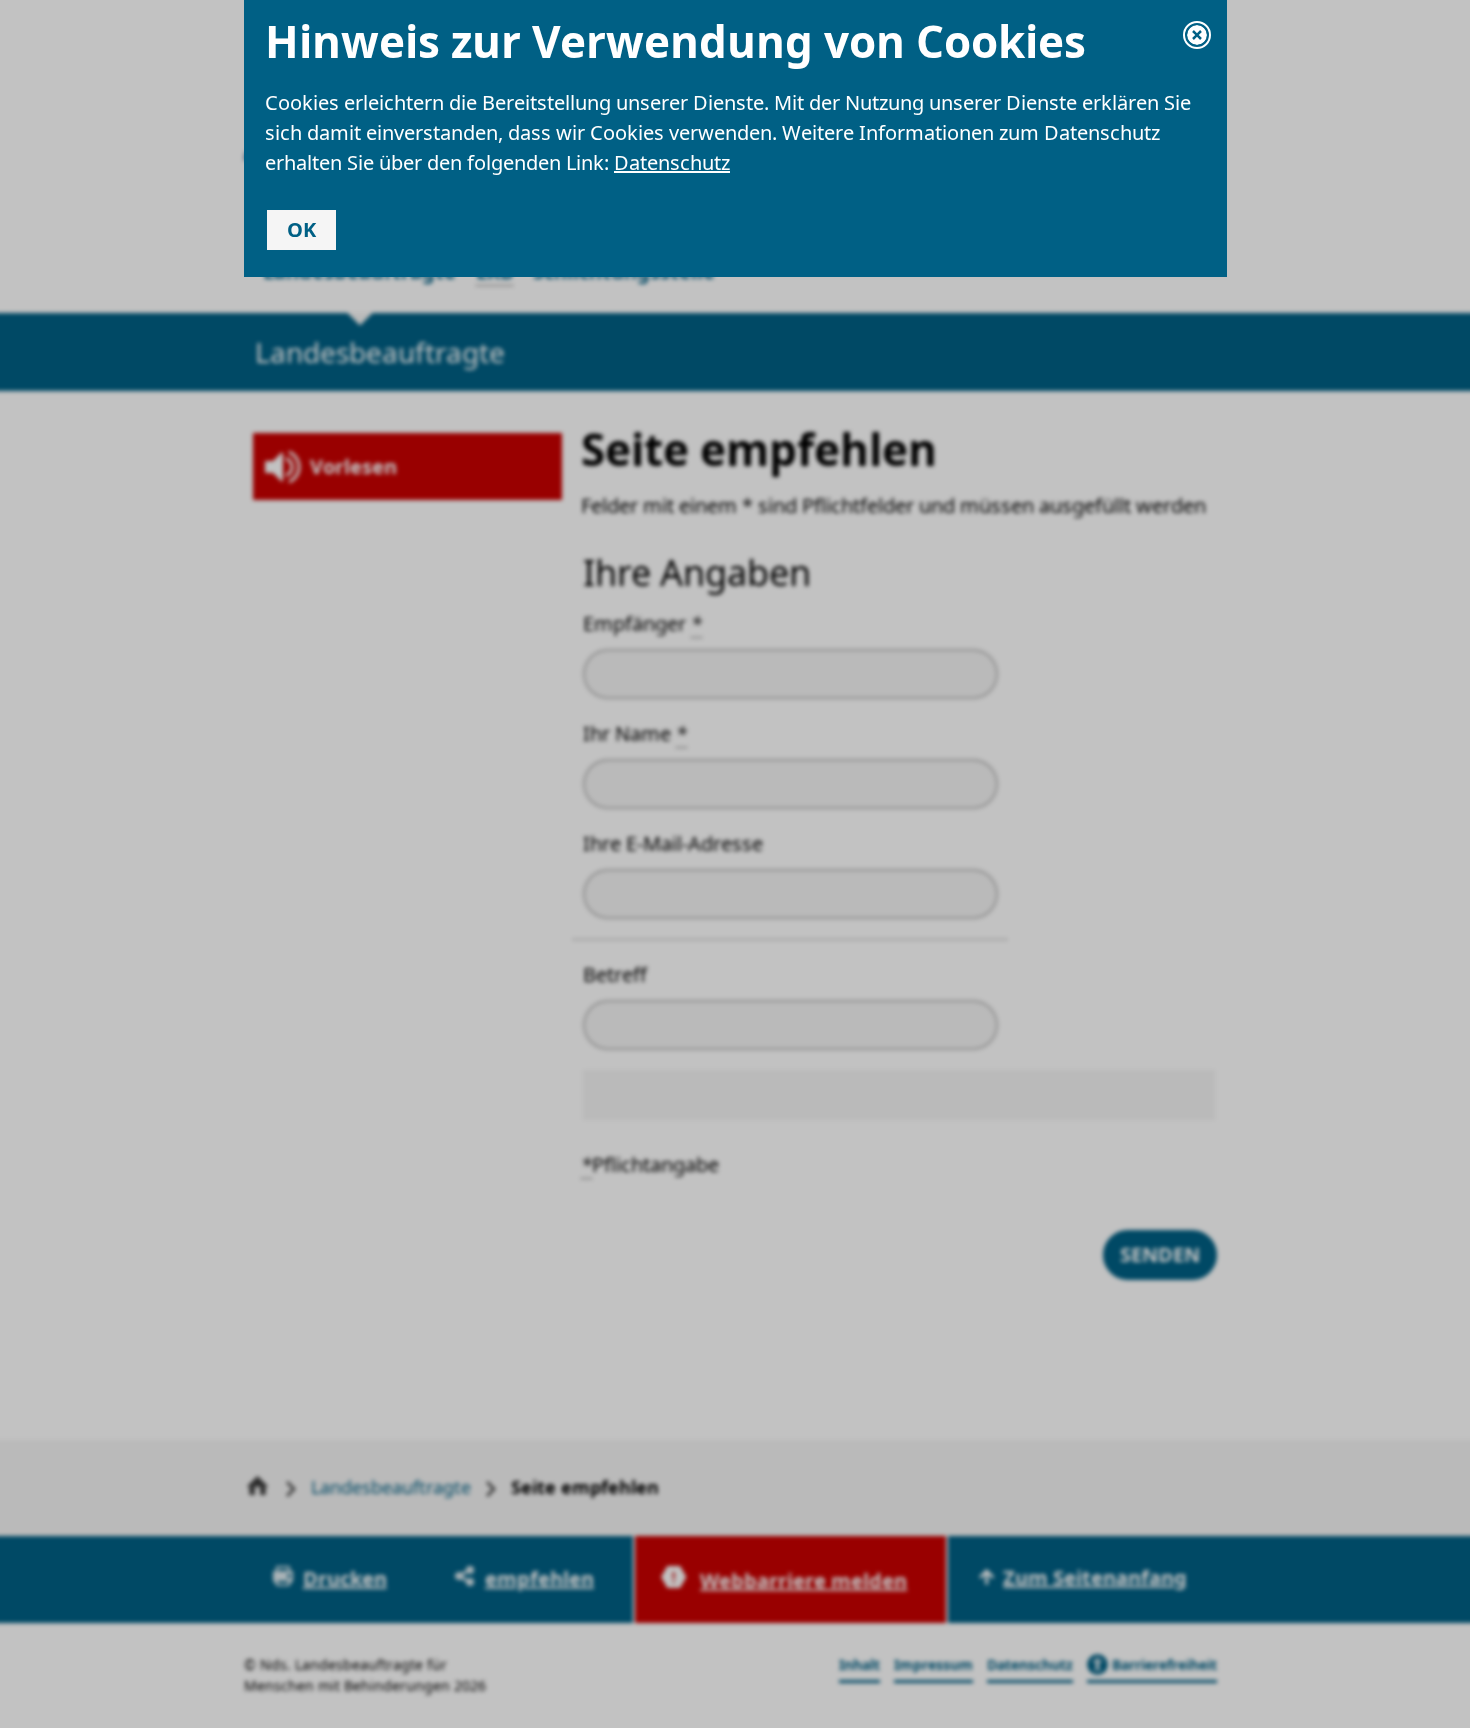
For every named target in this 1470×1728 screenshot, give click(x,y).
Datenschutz (672, 162)
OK (301, 229)
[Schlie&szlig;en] (1197, 35)
